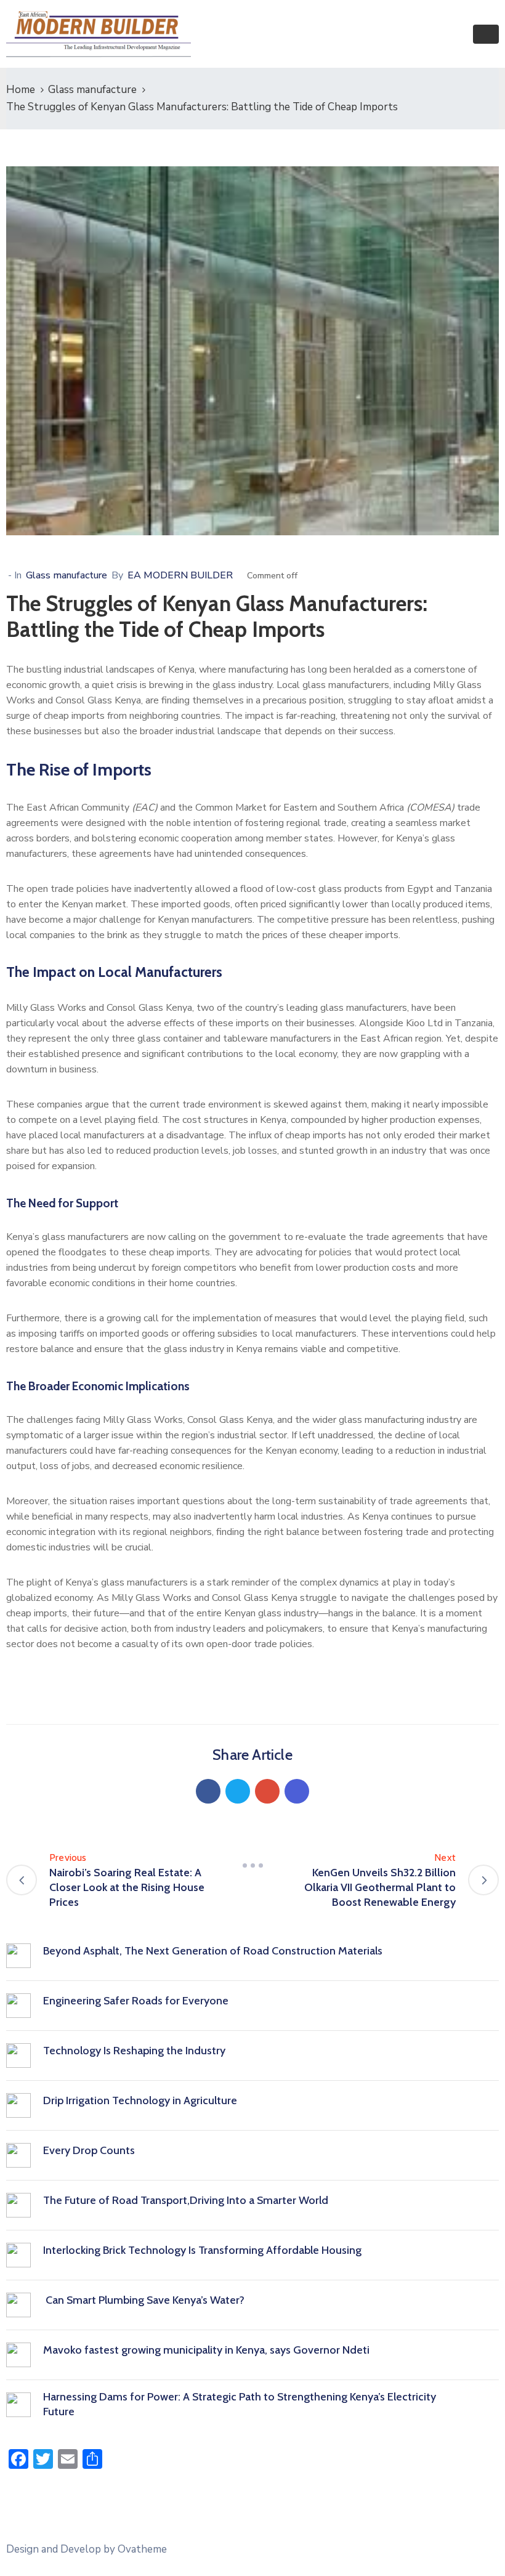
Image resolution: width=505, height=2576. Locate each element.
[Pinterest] (267, 1791)
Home (21, 90)
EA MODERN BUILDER (180, 575)
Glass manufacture (92, 90)
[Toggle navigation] (486, 34)
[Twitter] (238, 1791)
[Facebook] (208, 1791)
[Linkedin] (297, 1791)
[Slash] (252, 1865)
